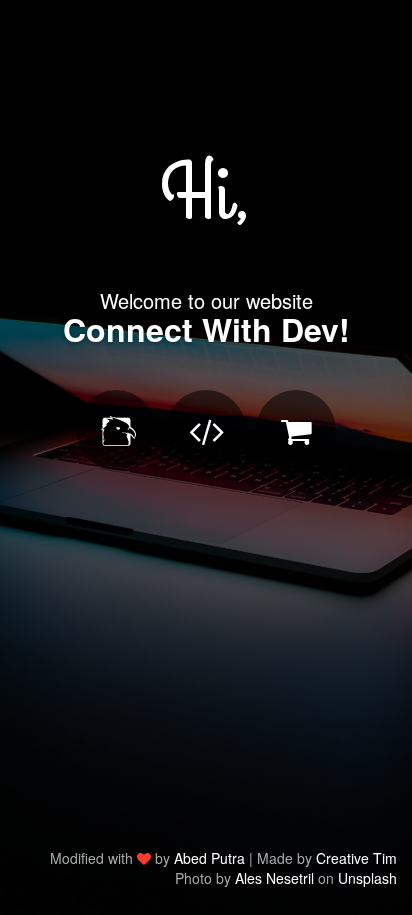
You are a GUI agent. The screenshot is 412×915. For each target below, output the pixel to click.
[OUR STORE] (296, 430)
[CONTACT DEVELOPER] (206, 430)
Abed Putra (209, 858)
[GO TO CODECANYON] (116, 430)
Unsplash (367, 878)
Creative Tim (356, 858)
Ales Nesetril (274, 878)
